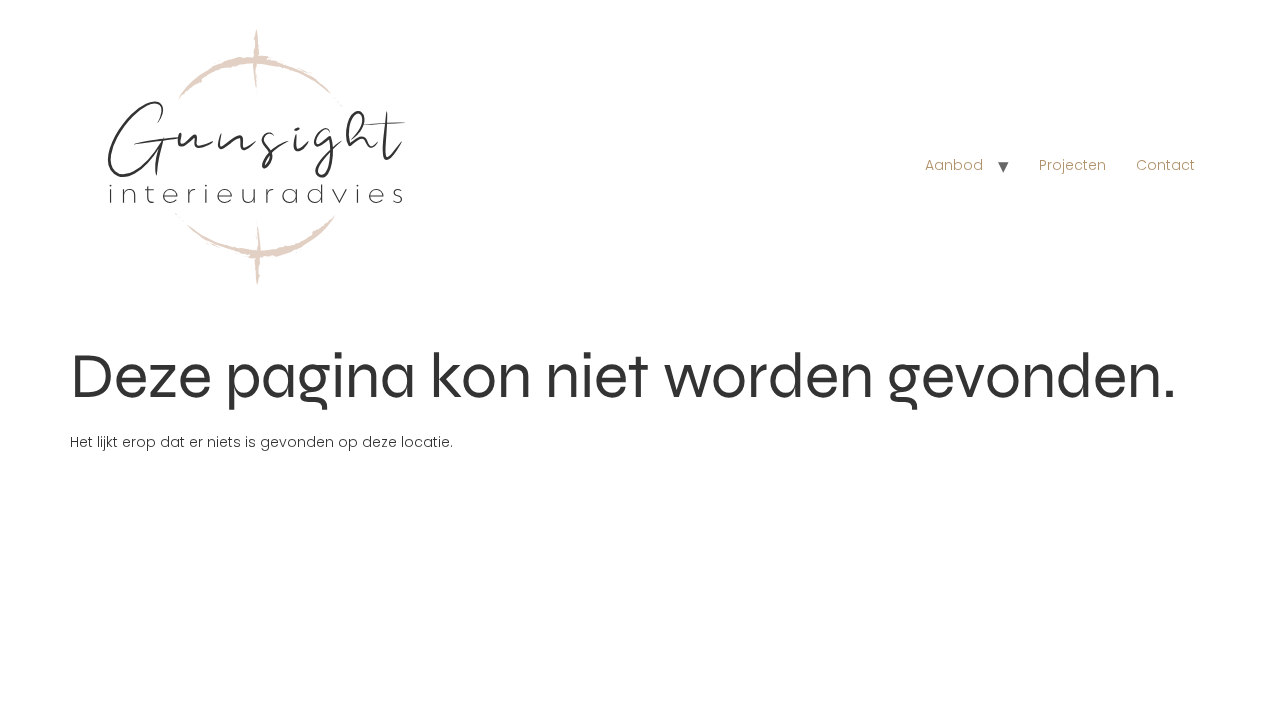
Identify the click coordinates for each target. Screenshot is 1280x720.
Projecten (1072, 165)
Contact (1165, 165)
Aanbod (954, 165)
